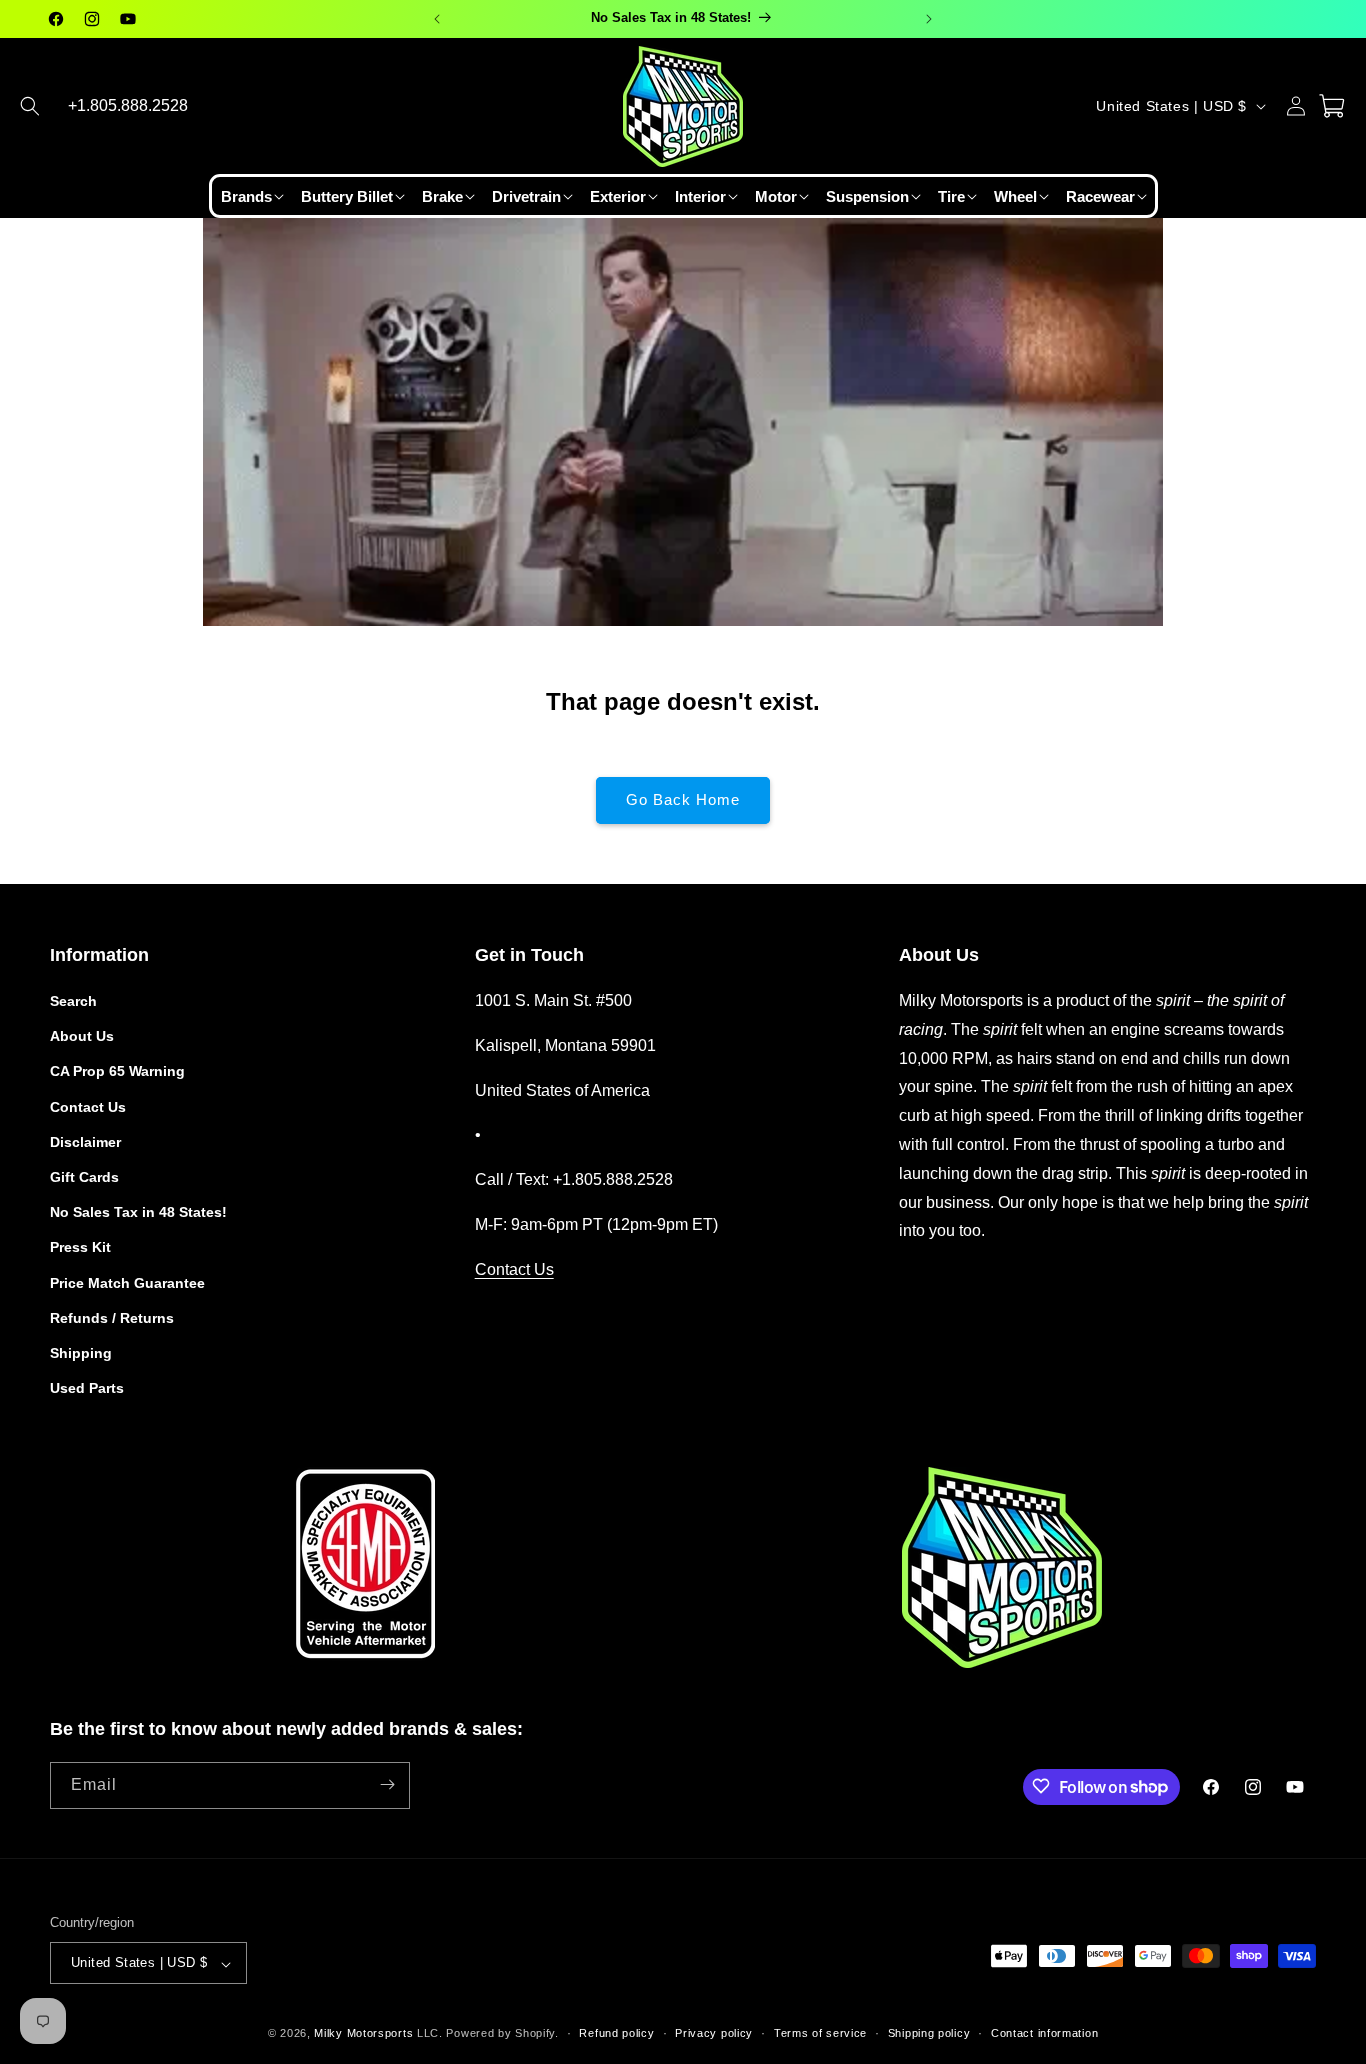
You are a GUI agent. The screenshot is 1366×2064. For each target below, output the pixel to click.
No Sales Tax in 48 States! (138, 1213)
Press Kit (80, 1248)
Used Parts (87, 1389)
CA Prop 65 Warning (117, 1072)
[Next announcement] (929, 19)
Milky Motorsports (363, 2034)
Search (73, 1001)
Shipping (81, 1353)
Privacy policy (714, 2033)
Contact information (1044, 2033)
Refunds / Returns (112, 1318)
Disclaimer (85, 1142)
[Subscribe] (387, 1784)
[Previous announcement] (437, 19)
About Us (82, 1037)
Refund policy (616, 2033)
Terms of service (820, 2033)
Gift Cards (84, 1177)
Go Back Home (683, 799)
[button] (30, 106)
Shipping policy (929, 2033)
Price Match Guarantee (127, 1283)
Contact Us (88, 1107)
